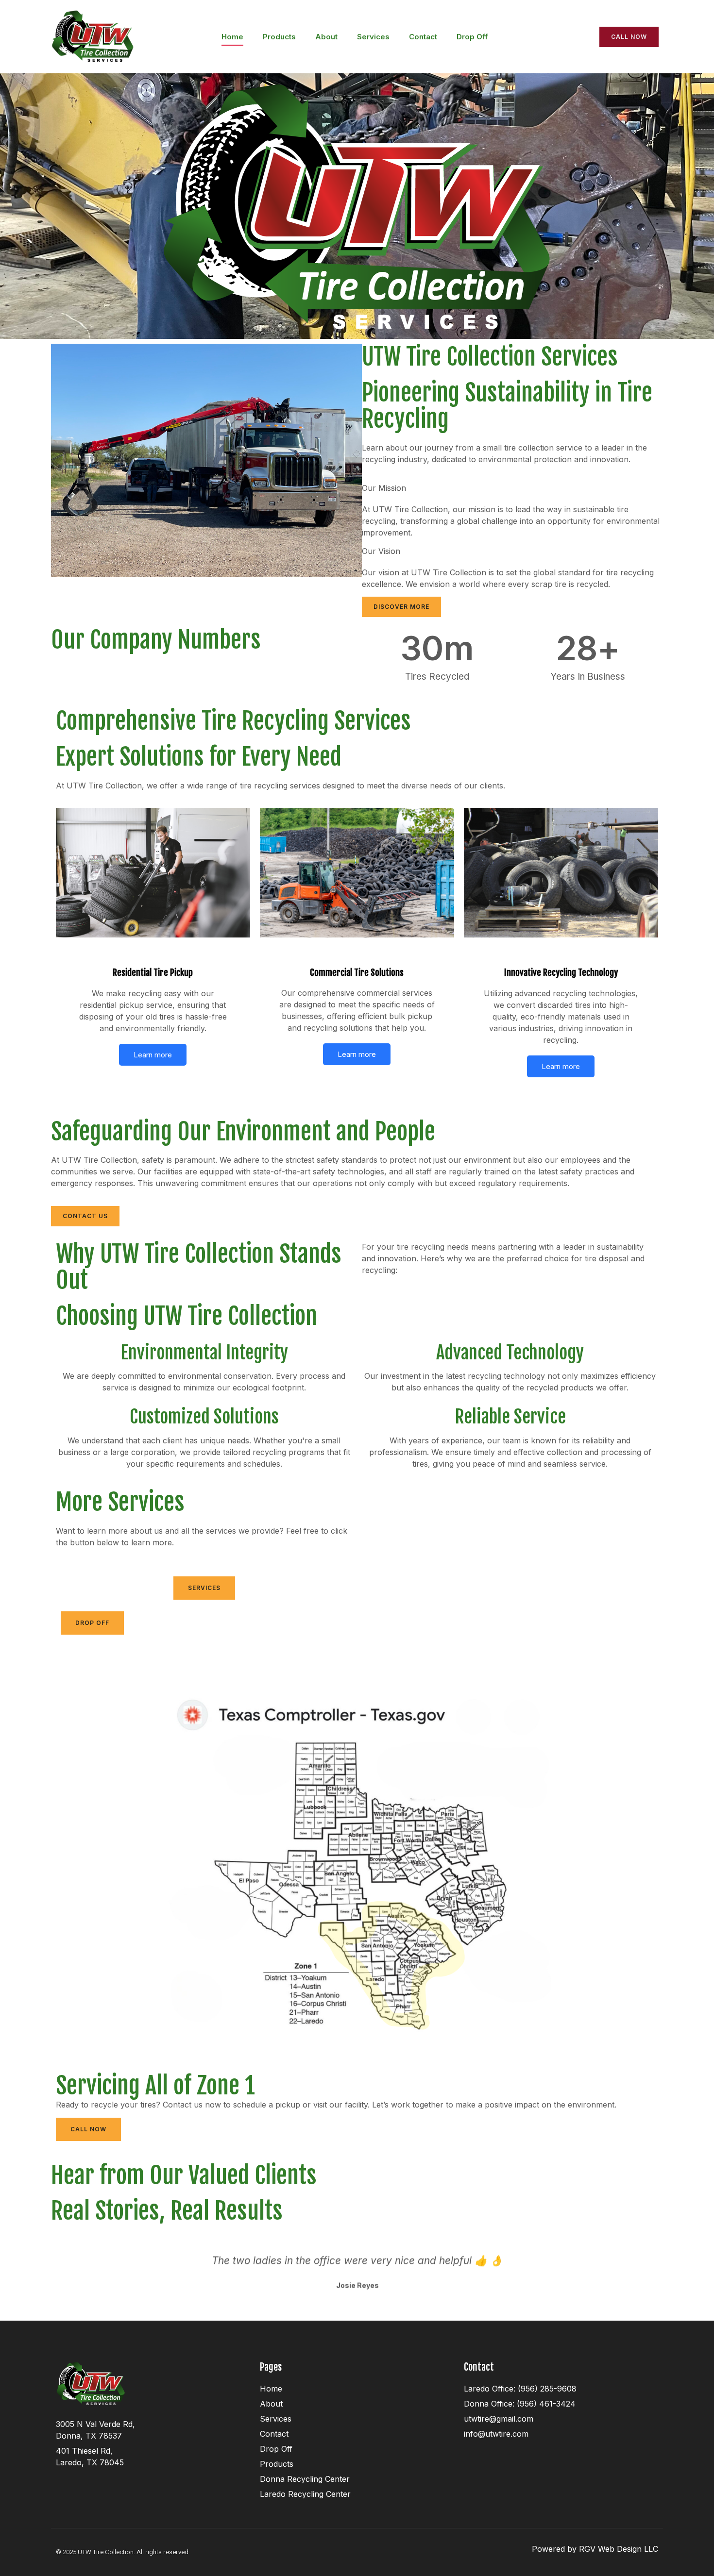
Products (279, 37)
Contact (423, 37)
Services (373, 37)
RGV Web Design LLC (619, 2549)
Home (232, 37)
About (326, 37)
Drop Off (472, 37)
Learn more (153, 1055)
